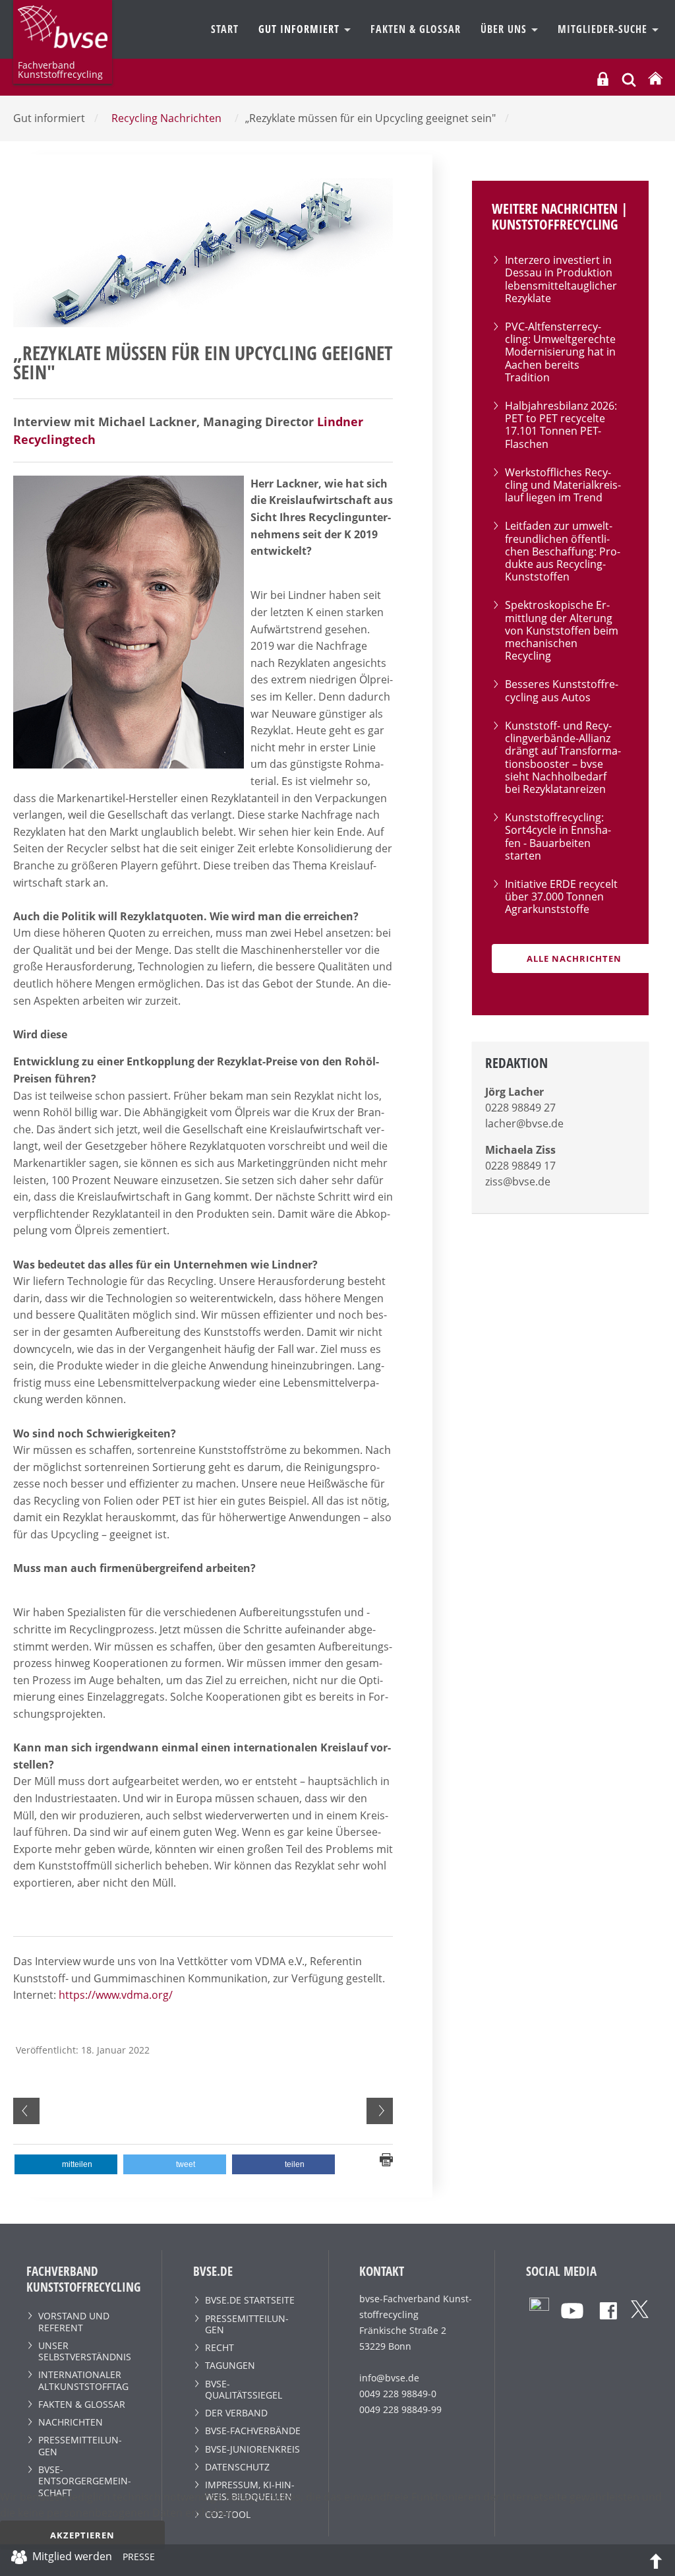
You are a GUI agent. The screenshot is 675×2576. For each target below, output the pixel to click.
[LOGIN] (603, 79)
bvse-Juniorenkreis (252, 2449)
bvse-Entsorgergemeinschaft (85, 2481)
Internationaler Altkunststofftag (83, 2380)
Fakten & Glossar (416, 29)
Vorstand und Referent (74, 2321)
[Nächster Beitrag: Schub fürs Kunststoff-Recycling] (380, 2111)
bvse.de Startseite (250, 2300)
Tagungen (230, 2365)
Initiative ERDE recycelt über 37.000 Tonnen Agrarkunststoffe (561, 896)
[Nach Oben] (656, 2560)
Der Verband (236, 2413)
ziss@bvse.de (518, 1181)
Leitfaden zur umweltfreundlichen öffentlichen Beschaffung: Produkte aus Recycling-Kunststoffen (563, 551)
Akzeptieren (82, 2535)
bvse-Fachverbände (253, 2431)
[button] (66, 2164)
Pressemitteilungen (80, 2445)
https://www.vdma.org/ (116, 1995)
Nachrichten (71, 2422)
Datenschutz (237, 2467)
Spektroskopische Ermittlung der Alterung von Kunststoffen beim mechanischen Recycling (562, 630)
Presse (139, 2559)
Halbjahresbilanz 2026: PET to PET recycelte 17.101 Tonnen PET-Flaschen (561, 425)
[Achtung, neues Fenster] (539, 2306)
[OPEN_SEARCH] (629, 78)
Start (225, 29)
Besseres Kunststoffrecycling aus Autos (562, 690)
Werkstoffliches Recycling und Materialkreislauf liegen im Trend (563, 485)
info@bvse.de (389, 2378)
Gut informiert (301, 29)
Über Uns (505, 29)
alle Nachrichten (574, 958)
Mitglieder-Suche (604, 29)
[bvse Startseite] (655, 79)
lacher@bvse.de (524, 1123)
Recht (220, 2347)
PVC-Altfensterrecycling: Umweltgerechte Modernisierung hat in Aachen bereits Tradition (560, 352)
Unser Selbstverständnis (85, 2351)
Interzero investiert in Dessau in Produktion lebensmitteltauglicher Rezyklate (561, 279)
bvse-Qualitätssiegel (244, 2389)
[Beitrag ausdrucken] (386, 2159)
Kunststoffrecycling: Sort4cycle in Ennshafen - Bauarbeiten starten (558, 836)
